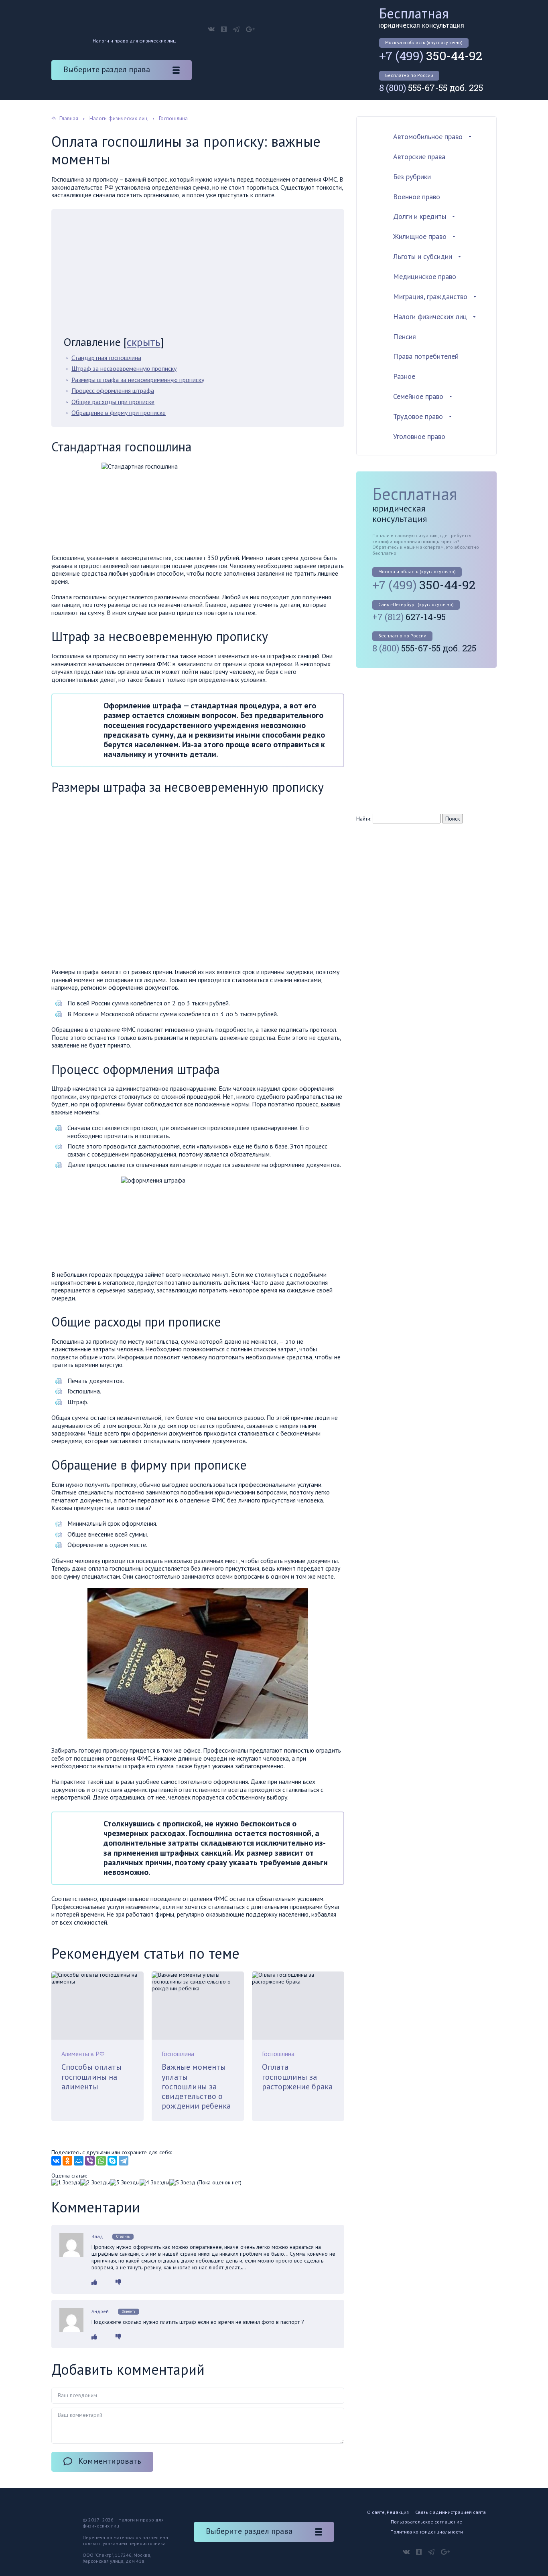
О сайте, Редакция (388, 2512)
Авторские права (419, 157)
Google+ (251, 29)
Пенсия (405, 337)
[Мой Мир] (79, 2161)
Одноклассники (224, 29)
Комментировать (110, 2461)
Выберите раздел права (107, 69)
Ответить (123, 2236)
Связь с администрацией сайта (451, 2512)
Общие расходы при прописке (113, 402)
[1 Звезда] (66, 2183)
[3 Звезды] (125, 2183)
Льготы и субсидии (423, 256)
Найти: (364, 819)
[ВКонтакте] (56, 2161)
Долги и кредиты (420, 216)
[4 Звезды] (154, 2183)
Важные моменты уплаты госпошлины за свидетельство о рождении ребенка (196, 2086)
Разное (404, 376)
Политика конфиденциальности (427, 2532)
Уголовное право (419, 436)
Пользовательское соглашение (426, 2522)
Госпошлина (178, 2054)
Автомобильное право (428, 136)
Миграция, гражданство (430, 296)
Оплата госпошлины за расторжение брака (297, 2077)
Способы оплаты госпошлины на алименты (91, 2077)
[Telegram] (124, 2161)
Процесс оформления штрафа (113, 390)
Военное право (417, 197)
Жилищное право (420, 236)
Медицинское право (425, 276)
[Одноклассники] (67, 2161)
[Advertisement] (198, 276)
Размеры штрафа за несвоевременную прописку (138, 380)
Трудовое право (418, 416)
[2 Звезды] (95, 2183)
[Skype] (112, 2161)
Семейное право (418, 396)
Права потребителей (426, 356)
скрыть (144, 342)
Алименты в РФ (83, 2054)
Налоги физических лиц (430, 316)
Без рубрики (412, 177)
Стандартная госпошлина (106, 358)
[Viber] (90, 2161)
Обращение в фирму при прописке (119, 412)
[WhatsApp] (101, 2161)
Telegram (236, 29)
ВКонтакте (211, 29)
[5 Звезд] (182, 2183)
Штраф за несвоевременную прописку (124, 368)
